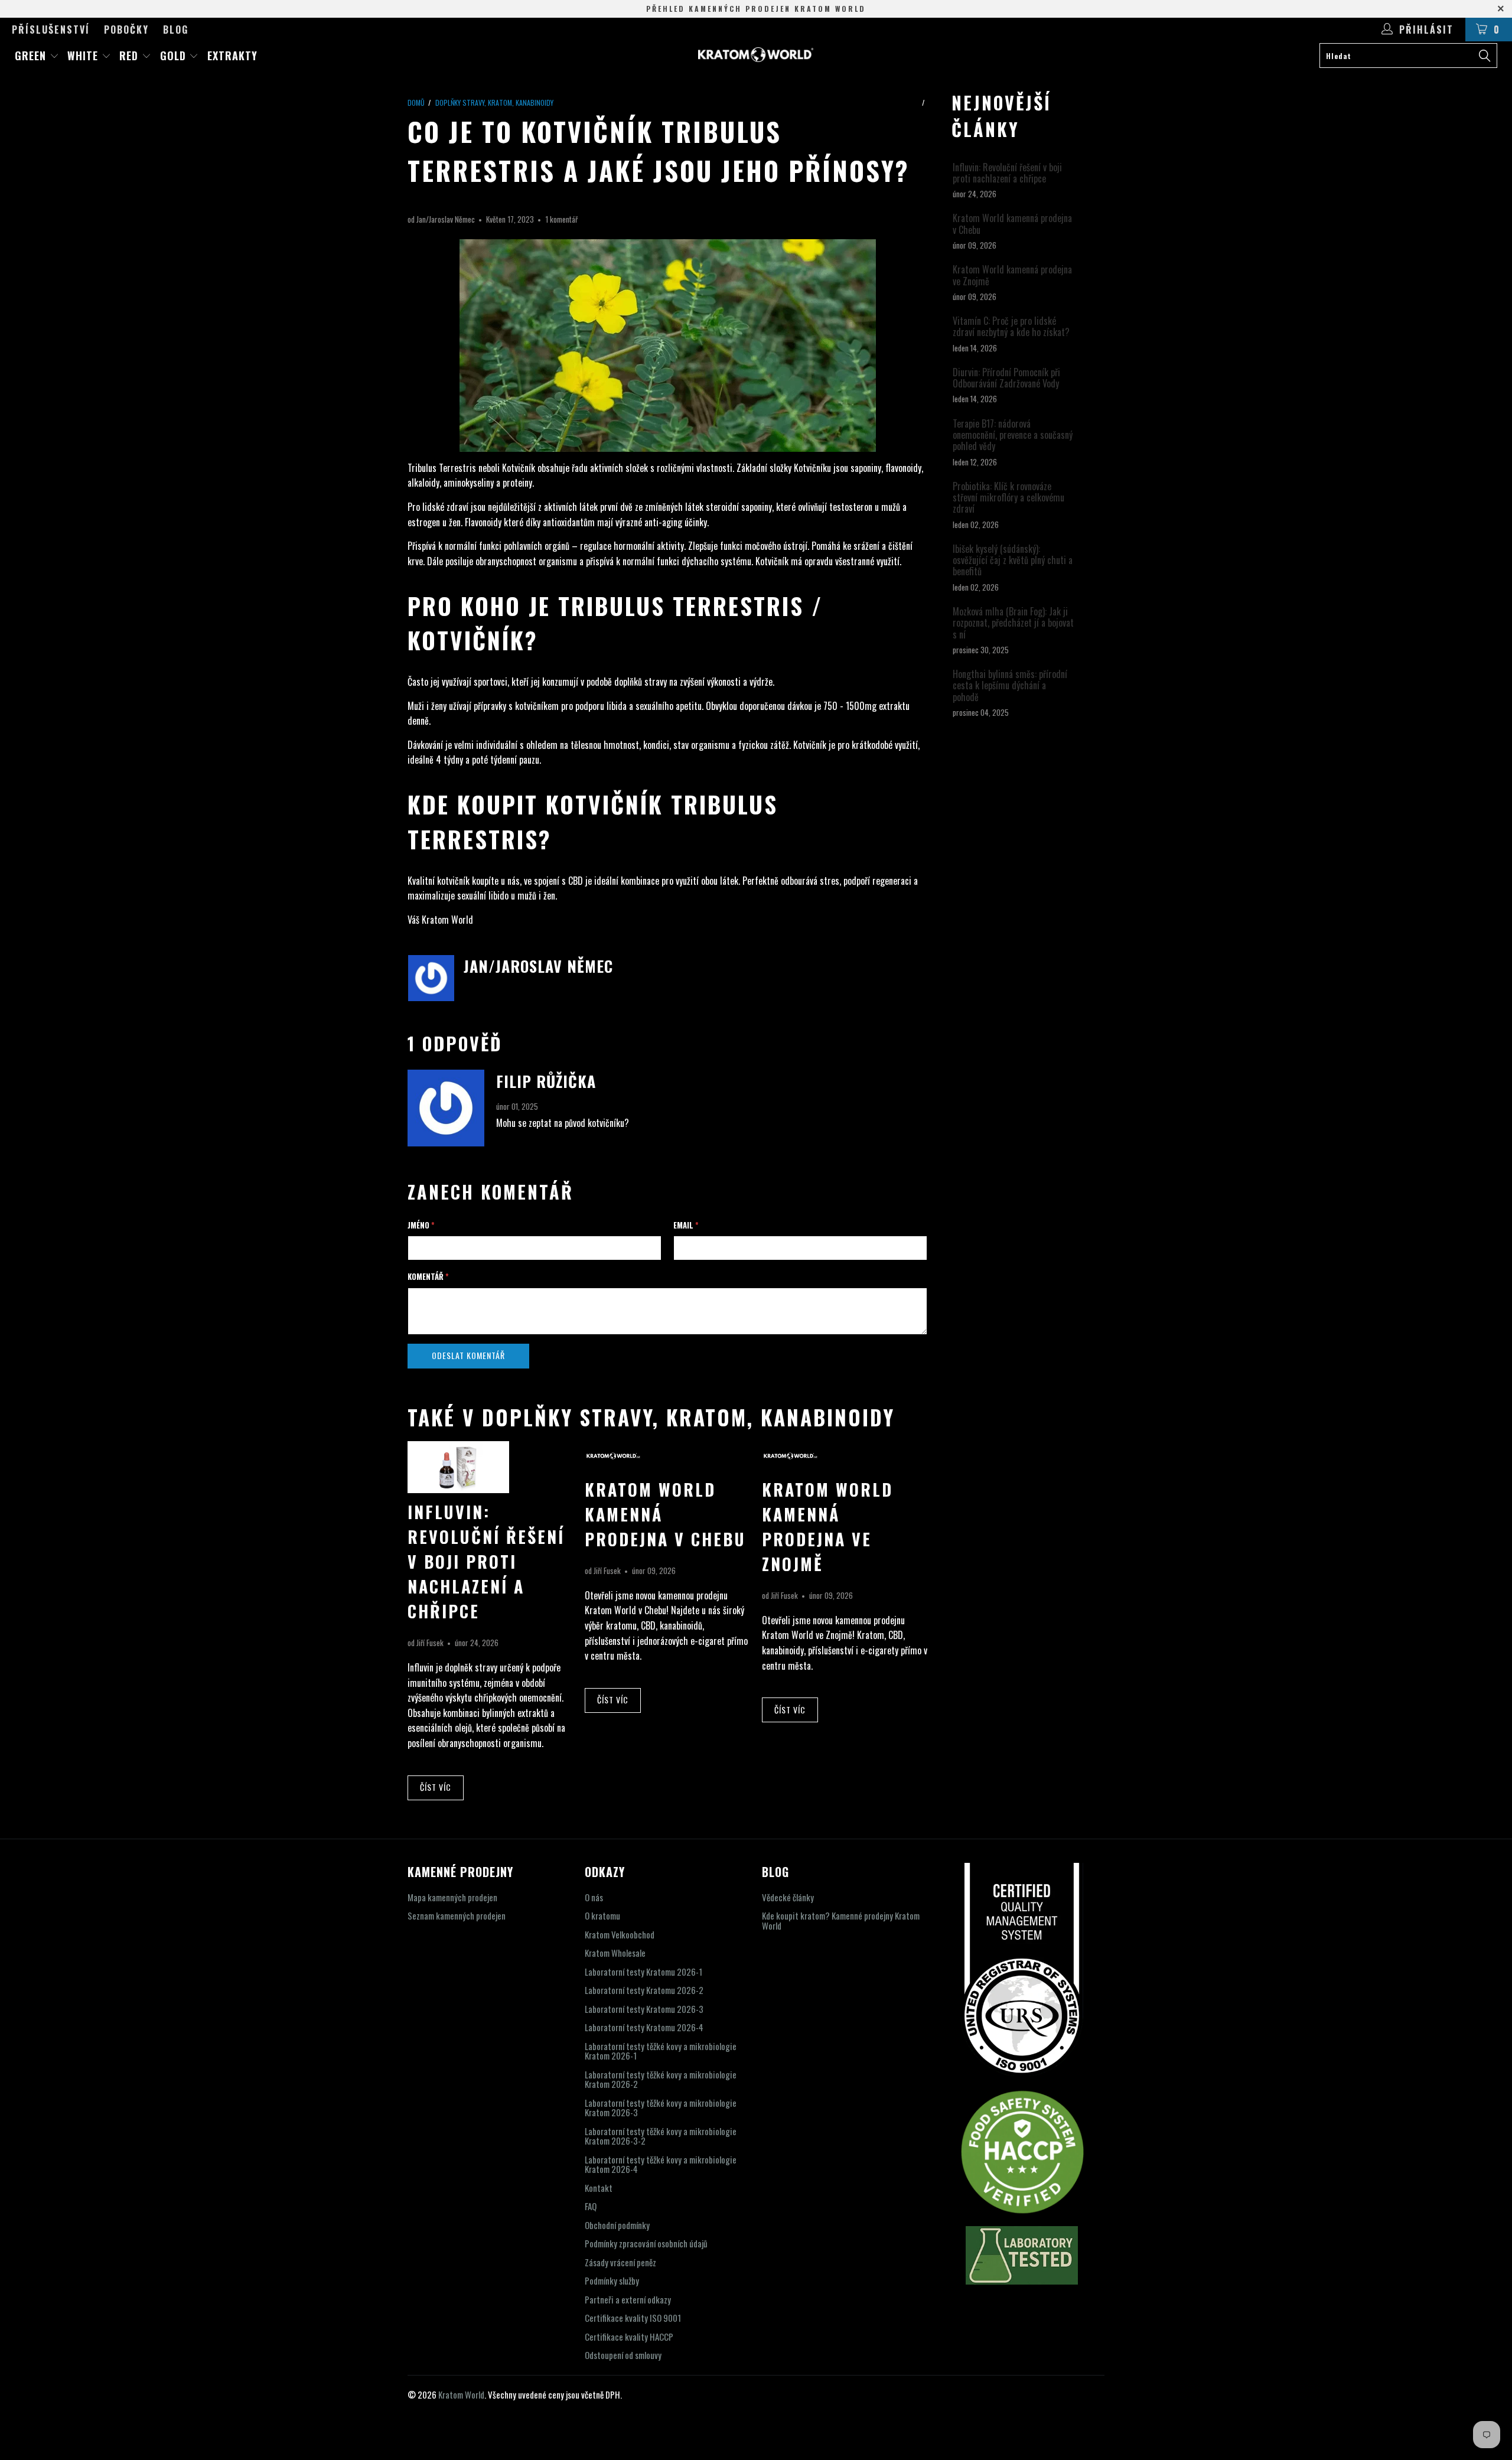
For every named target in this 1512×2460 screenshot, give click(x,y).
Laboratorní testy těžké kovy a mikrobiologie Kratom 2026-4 (661, 2164)
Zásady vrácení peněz (620, 2262)
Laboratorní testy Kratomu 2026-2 (644, 1990)
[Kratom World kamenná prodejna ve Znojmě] (791, 1467)
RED (131, 56)
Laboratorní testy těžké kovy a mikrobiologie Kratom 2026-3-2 (661, 2136)
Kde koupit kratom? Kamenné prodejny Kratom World (841, 1920)
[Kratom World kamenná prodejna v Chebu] (613, 1467)
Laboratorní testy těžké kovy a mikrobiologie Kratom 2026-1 (661, 2051)
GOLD (175, 56)
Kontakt (599, 2188)
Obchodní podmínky (617, 2225)
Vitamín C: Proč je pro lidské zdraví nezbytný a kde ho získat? (1011, 327)
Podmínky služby (612, 2280)
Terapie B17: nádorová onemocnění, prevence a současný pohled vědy (1013, 435)
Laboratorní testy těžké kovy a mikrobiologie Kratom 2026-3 (661, 2108)
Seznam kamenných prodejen (457, 1915)
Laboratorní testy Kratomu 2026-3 (644, 2009)
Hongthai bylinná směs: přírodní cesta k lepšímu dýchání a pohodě (1010, 686)
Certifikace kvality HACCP (629, 2337)
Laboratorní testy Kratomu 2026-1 (643, 1972)
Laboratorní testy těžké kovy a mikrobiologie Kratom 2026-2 (661, 2079)
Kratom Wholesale (615, 1953)
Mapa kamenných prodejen (452, 1897)
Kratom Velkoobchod (620, 1934)
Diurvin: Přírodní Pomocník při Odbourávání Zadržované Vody (1006, 378)
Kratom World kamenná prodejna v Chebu (1012, 224)
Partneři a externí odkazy (628, 2299)
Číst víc (436, 1787)
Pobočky (126, 30)
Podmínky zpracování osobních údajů (646, 2243)
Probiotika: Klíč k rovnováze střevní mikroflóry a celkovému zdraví (1008, 498)
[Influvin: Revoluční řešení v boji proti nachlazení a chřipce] (458, 1489)
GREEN (32, 56)
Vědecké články (788, 1897)
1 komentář (561, 219)
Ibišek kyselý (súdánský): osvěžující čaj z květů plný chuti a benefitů (1013, 561)
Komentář (428, 1276)
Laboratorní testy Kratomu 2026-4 (644, 2027)
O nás (594, 1897)
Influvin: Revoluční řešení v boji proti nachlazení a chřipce (486, 1561)
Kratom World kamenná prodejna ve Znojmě (827, 1526)
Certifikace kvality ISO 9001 (633, 2318)
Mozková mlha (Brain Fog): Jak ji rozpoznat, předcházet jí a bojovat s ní (1013, 623)
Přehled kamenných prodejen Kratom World (756, 9)
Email (686, 1225)
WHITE (84, 56)
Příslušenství (51, 30)
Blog (176, 30)
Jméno (421, 1225)
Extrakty (232, 56)
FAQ (591, 2206)
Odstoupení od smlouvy (623, 2355)
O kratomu (602, 1915)
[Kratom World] (756, 55)
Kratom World (461, 2394)
